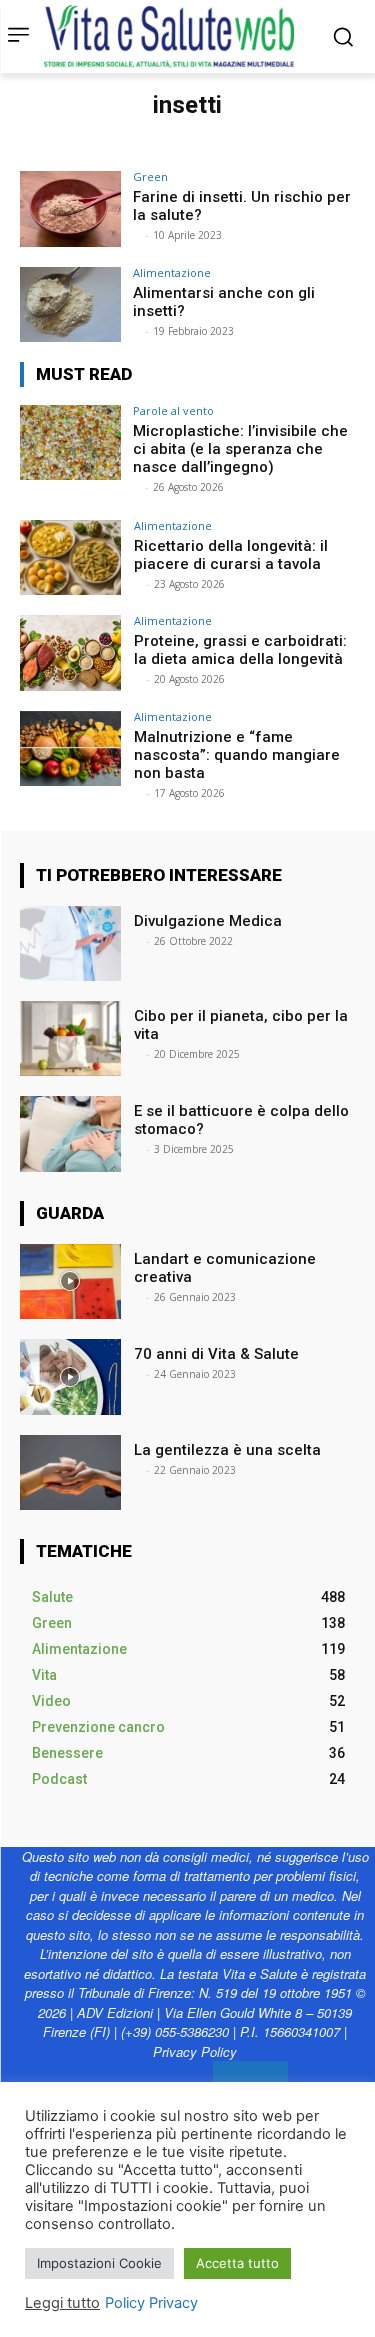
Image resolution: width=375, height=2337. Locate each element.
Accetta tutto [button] (237, 2263)
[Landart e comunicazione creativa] (70, 1281)
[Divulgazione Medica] (70, 943)
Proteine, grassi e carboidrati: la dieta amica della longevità (240, 650)
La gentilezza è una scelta (227, 1450)
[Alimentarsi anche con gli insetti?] (70, 304)
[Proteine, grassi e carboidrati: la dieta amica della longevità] (70, 652)
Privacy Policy (195, 2051)
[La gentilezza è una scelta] (70, 1472)
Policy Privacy (151, 2303)
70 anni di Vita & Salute (216, 1354)
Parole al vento (173, 410)
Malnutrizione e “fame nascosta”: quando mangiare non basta (237, 755)
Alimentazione (172, 272)
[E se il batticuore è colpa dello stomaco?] (70, 1133)
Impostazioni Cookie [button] (99, 2263)
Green (150, 176)
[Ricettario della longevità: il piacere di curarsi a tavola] (70, 557)
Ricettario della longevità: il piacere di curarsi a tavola (231, 555)
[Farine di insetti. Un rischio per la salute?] (70, 208)
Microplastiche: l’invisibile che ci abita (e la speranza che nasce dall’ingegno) (240, 449)
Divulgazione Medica (210, 921)
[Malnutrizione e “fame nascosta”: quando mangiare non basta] (70, 748)
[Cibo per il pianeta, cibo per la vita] (70, 1038)
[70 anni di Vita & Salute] (70, 1376)
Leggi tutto (62, 2303)
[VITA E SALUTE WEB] (174, 36)
